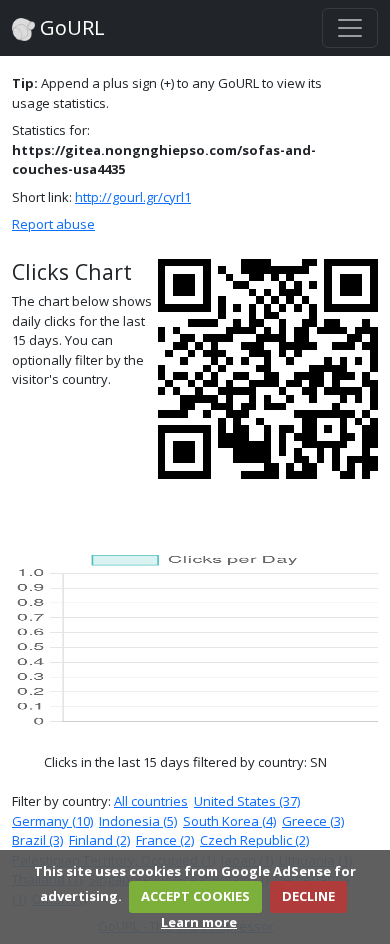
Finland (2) (99, 840)
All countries (151, 801)
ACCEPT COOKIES (195, 896)
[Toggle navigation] (350, 28)
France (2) (165, 840)
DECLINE (308, 896)
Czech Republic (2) (254, 840)
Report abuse (53, 224)
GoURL (70, 27)
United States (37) (247, 801)
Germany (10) (52, 821)
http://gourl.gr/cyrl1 (133, 197)
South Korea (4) (229, 821)
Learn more (199, 922)
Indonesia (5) (138, 821)
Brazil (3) (37, 840)
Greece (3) (313, 821)
